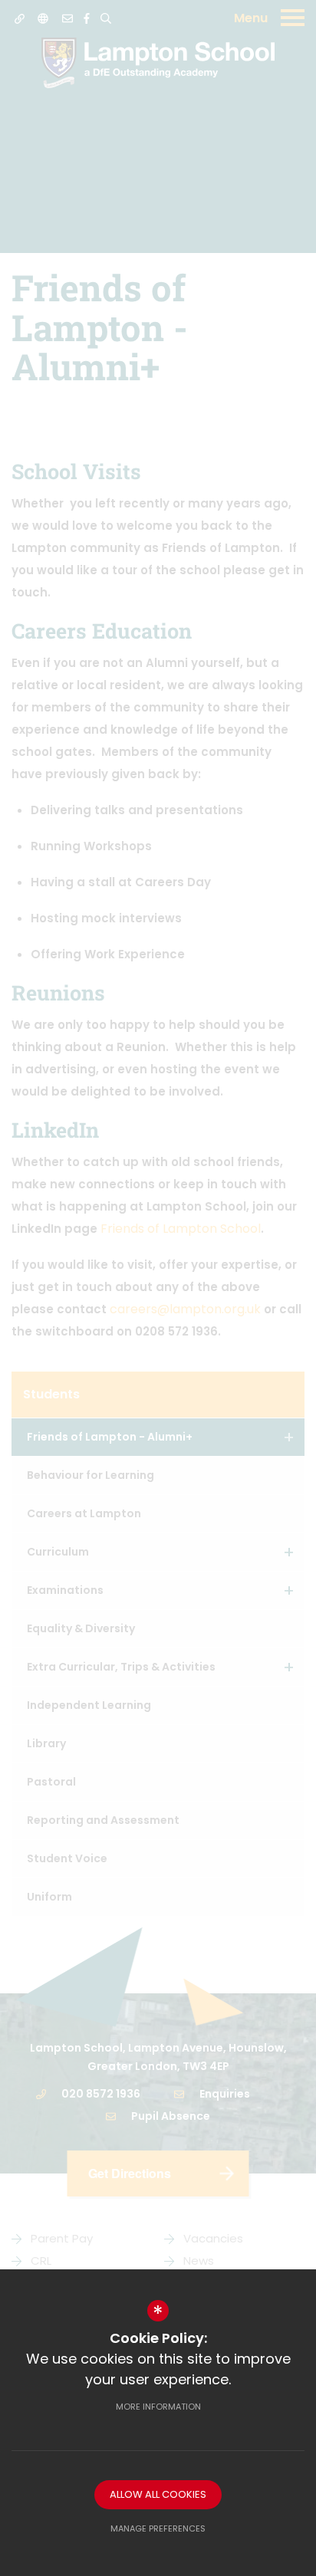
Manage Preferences (158, 2528)
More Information (158, 2407)
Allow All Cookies (158, 2494)
